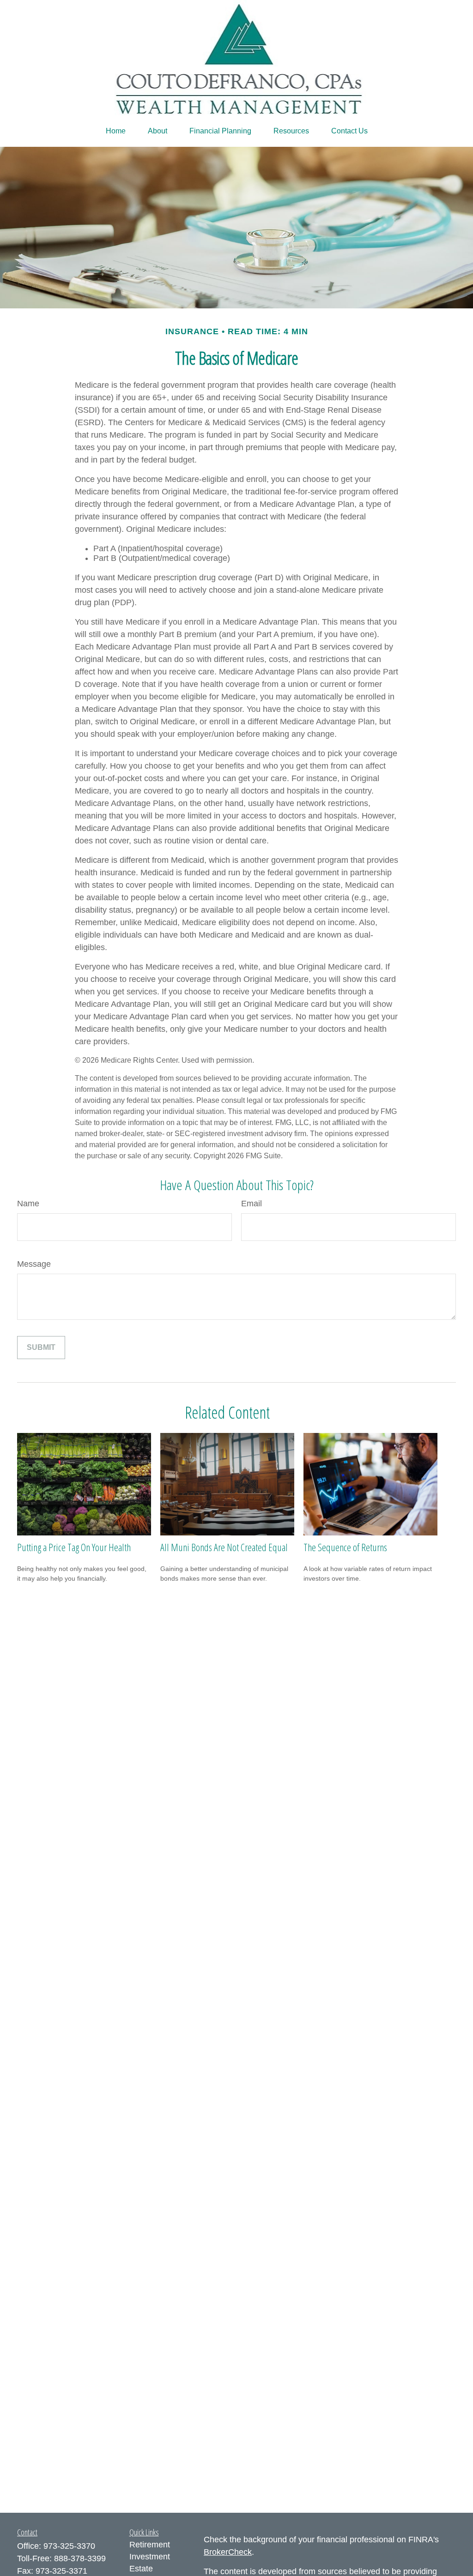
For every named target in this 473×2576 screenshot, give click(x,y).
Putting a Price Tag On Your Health (74, 1547)
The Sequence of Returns (345, 1547)
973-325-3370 (69, 2546)
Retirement (150, 2545)
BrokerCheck (228, 2552)
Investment (150, 2557)
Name (28, 1204)
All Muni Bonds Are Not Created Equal (224, 1547)
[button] (116, 131)
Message (34, 1264)
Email (252, 1204)
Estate (141, 2569)
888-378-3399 (80, 2558)
